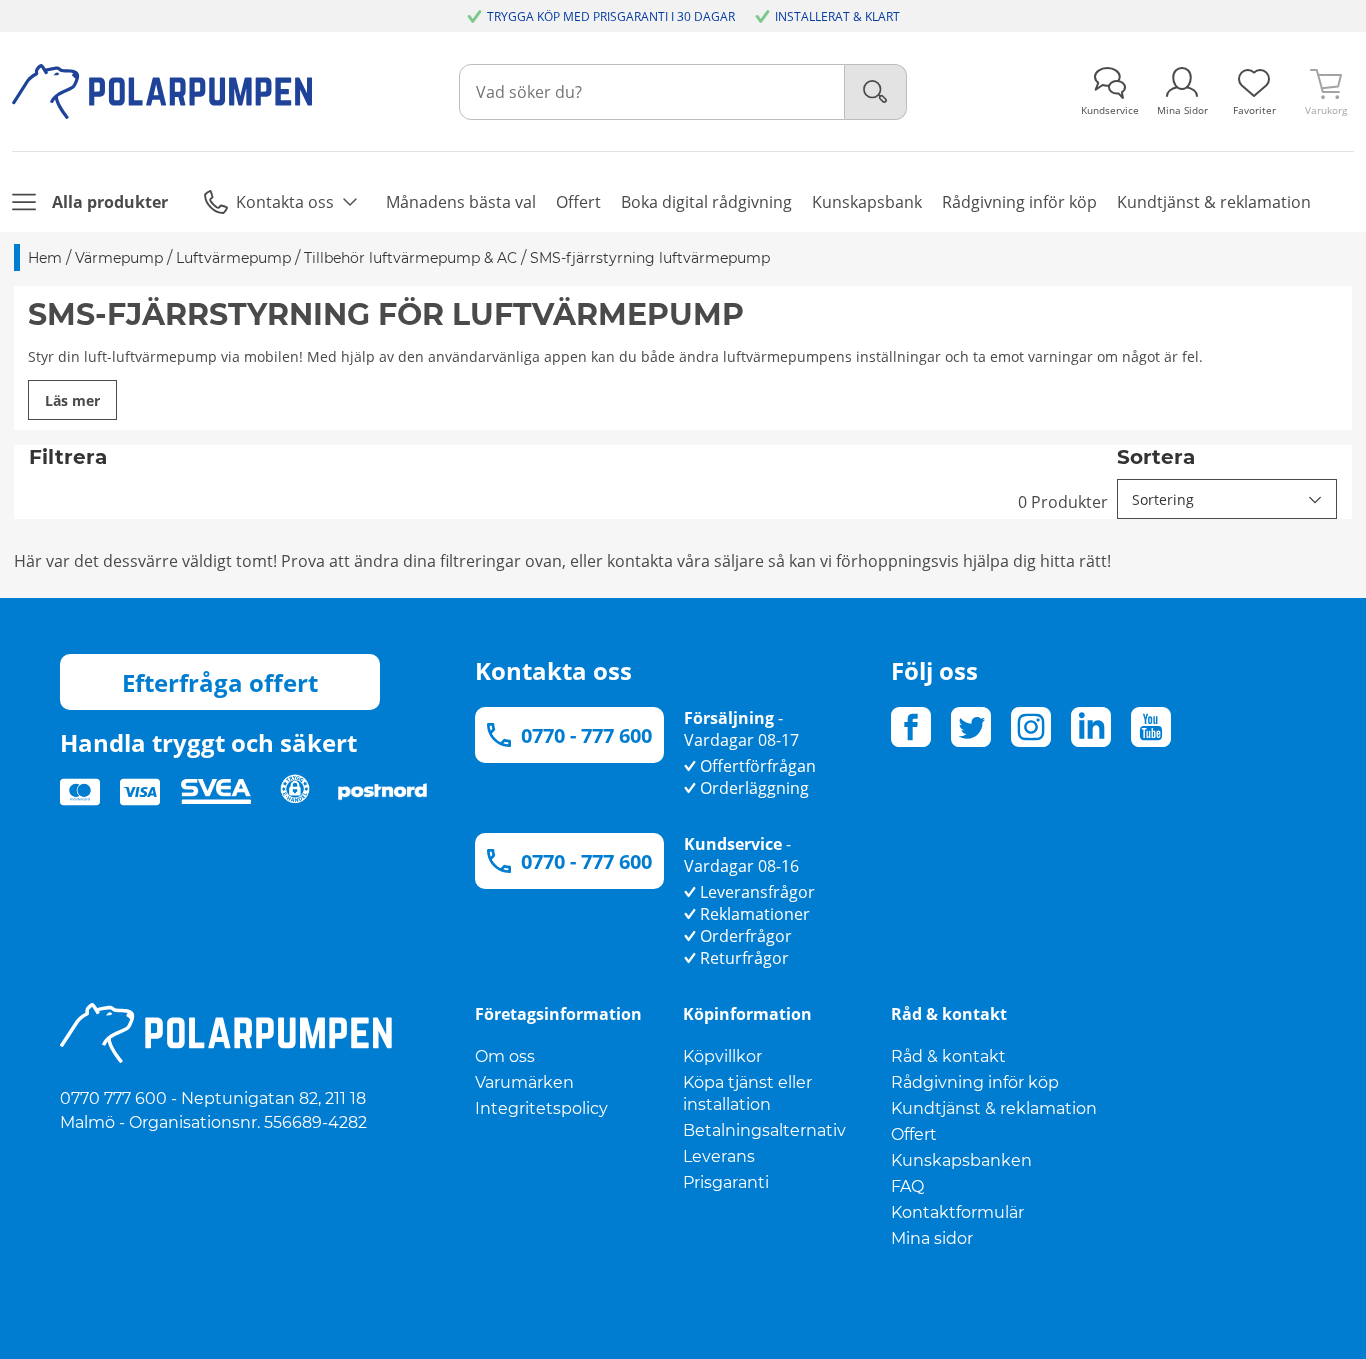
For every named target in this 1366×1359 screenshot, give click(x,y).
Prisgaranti (726, 1182)
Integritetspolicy (541, 1108)
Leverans (719, 1156)
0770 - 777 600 (586, 735)
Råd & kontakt (948, 1056)
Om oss (505, 1056)
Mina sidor (932, 1238)
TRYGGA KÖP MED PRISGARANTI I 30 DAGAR (611, 16)
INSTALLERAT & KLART (837, 16)
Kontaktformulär (957, 1212)
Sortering (1163, 499)
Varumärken (524, 1082)
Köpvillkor (722, 1056)
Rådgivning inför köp (975, 1082)
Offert (914, 1134)
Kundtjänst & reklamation (994, 1108)
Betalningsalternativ (764, 1130)
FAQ (907, 1186)
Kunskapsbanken (961, 1160)
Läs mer (72, 400)
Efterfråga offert (220, 682)
